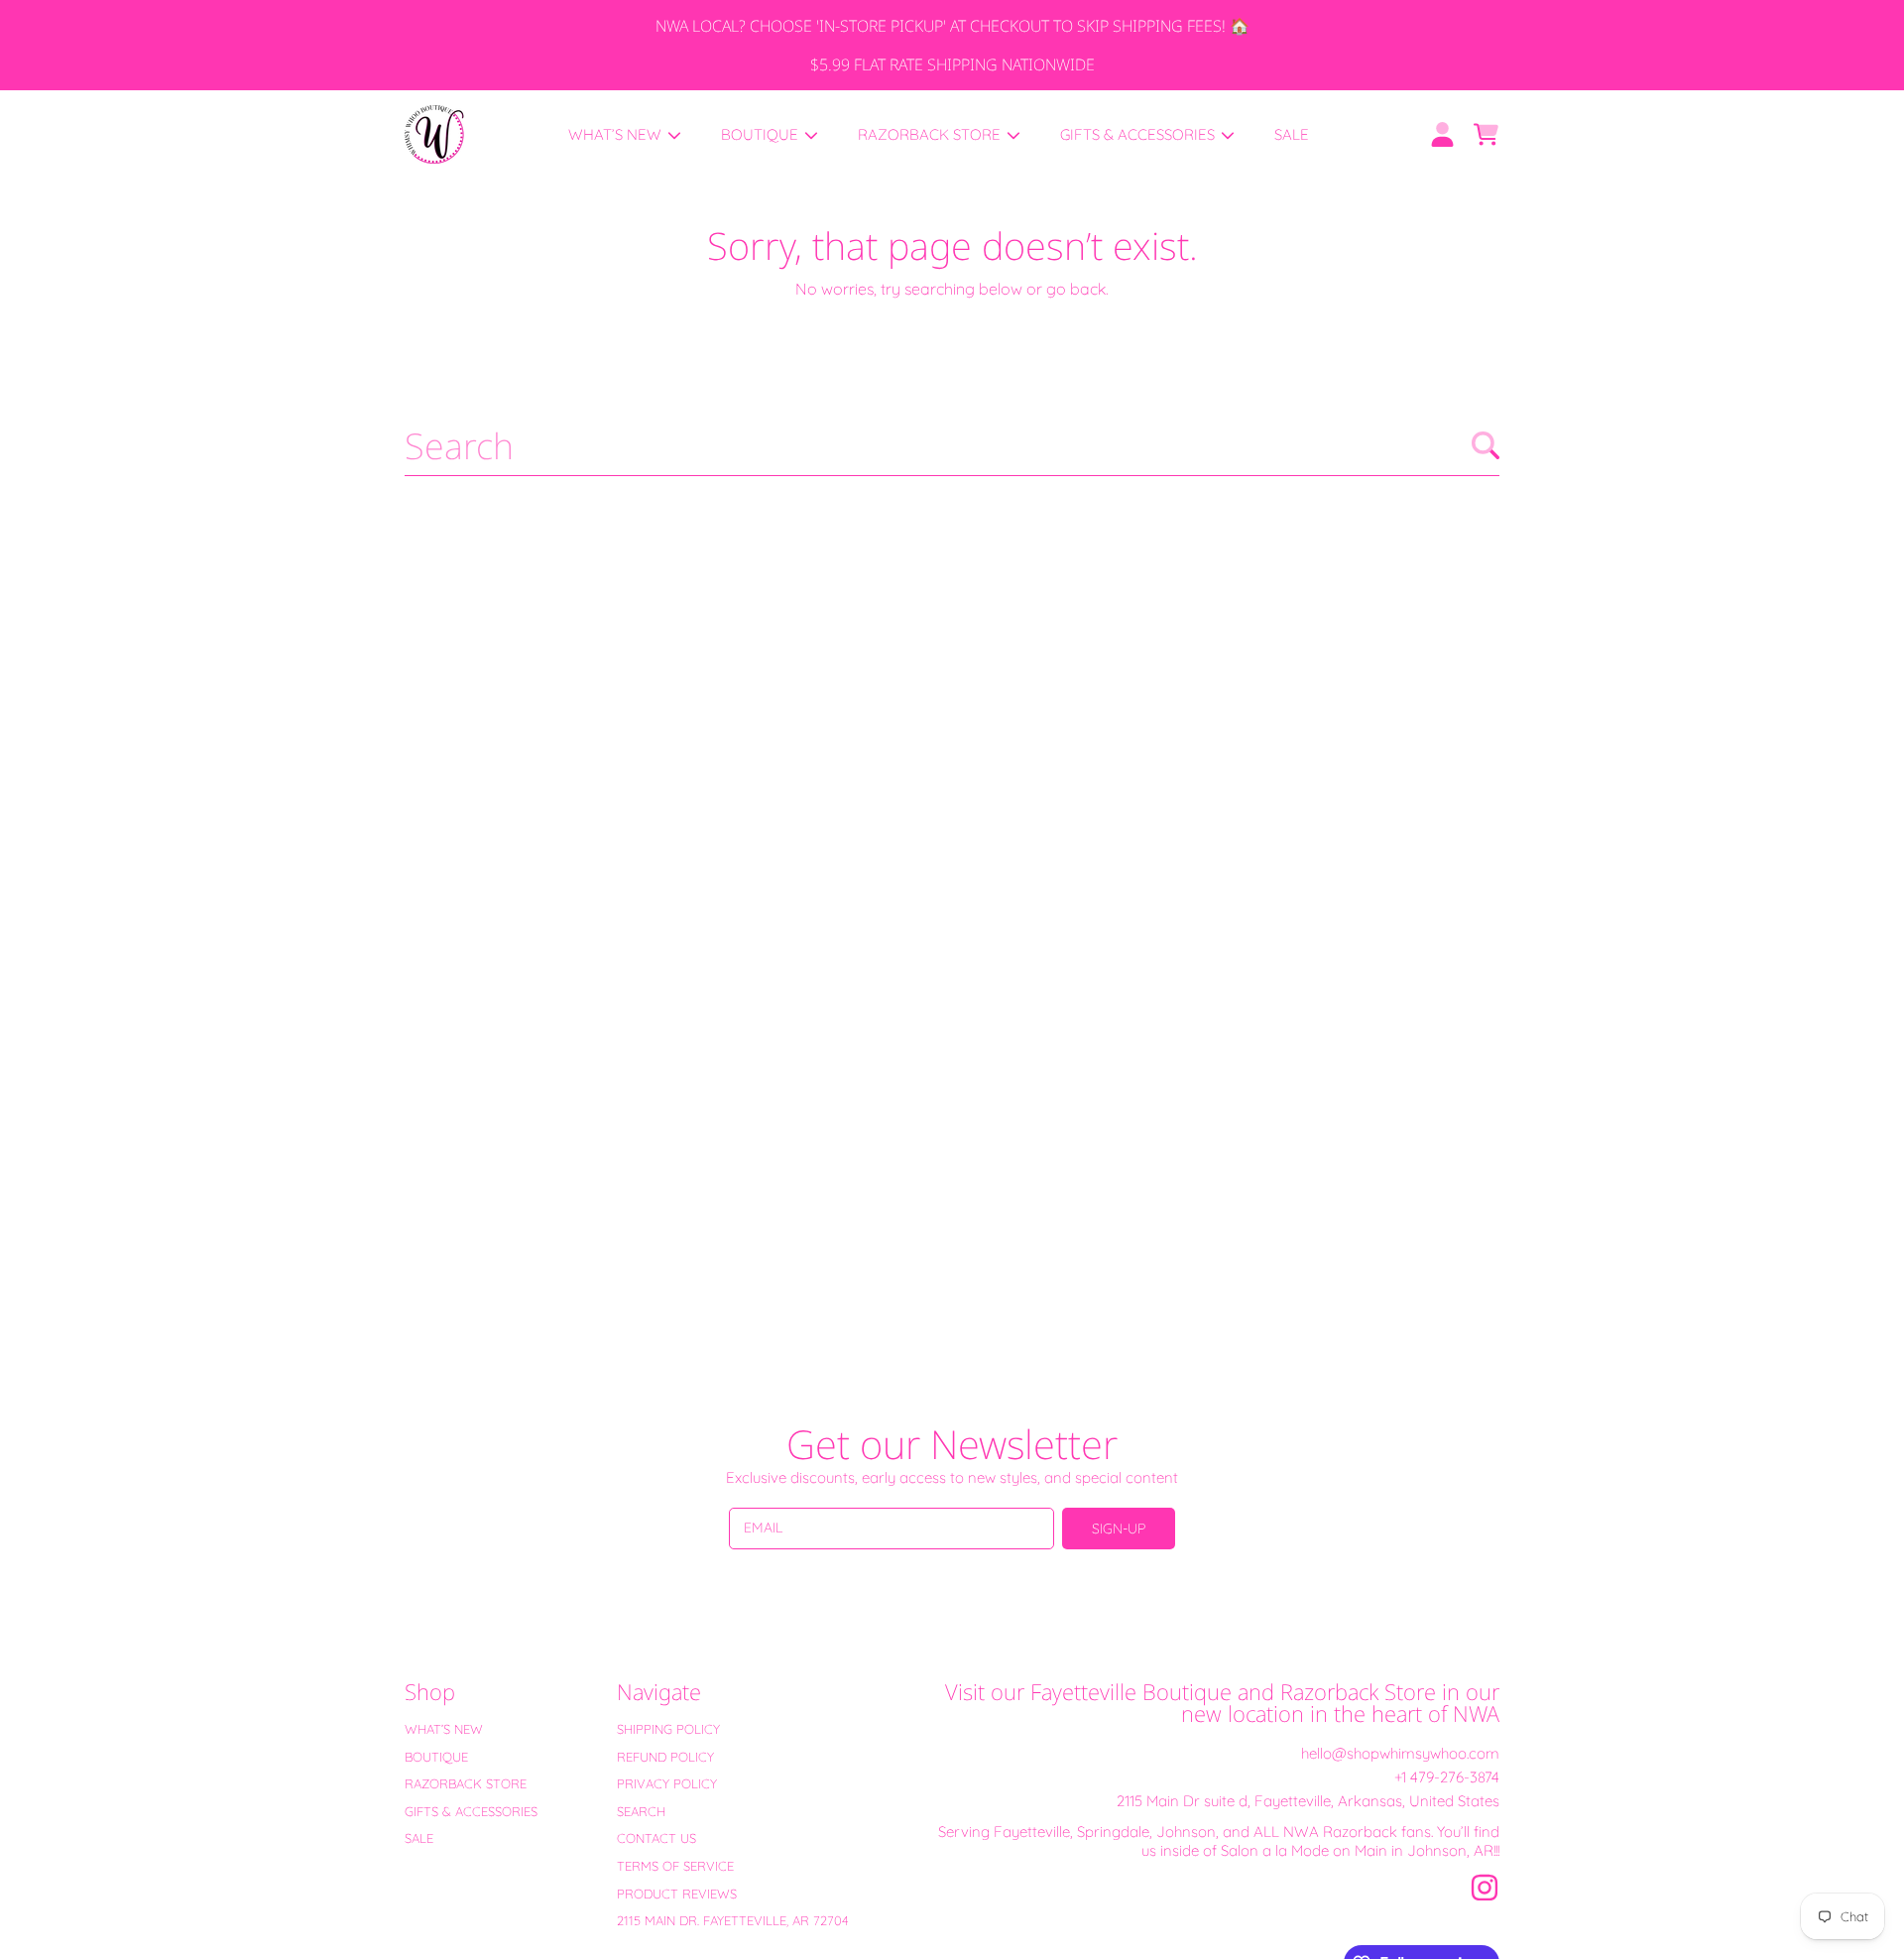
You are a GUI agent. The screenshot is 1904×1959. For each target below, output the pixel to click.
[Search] (1486, 445)
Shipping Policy (668, 1729)
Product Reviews (677, 1894)
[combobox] (952, 445)
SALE (419, 1838)
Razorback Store (931, 134)
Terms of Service (675, 1866)
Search (641, 1811)
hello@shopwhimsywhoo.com (1400, 1753)
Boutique (762, 134)
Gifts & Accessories (1139, 134)
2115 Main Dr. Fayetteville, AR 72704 (733, 1920)
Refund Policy (665, 1757)
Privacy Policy (667, 1783)
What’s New (617, 134)
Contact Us (656, 1838)
